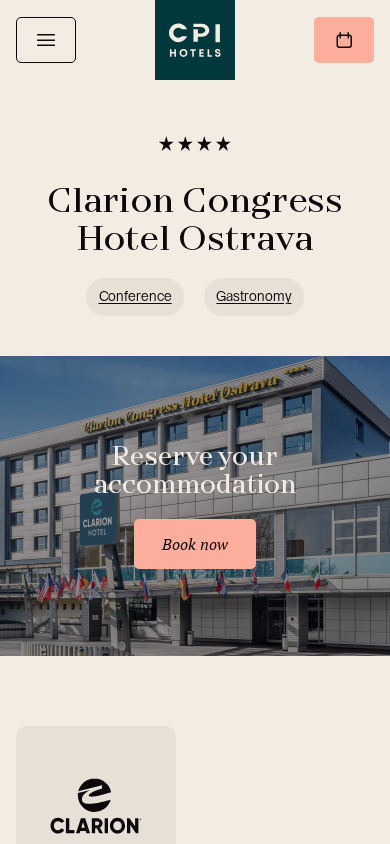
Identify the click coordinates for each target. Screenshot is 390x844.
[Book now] (344, 40)
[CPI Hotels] (195, 40)
